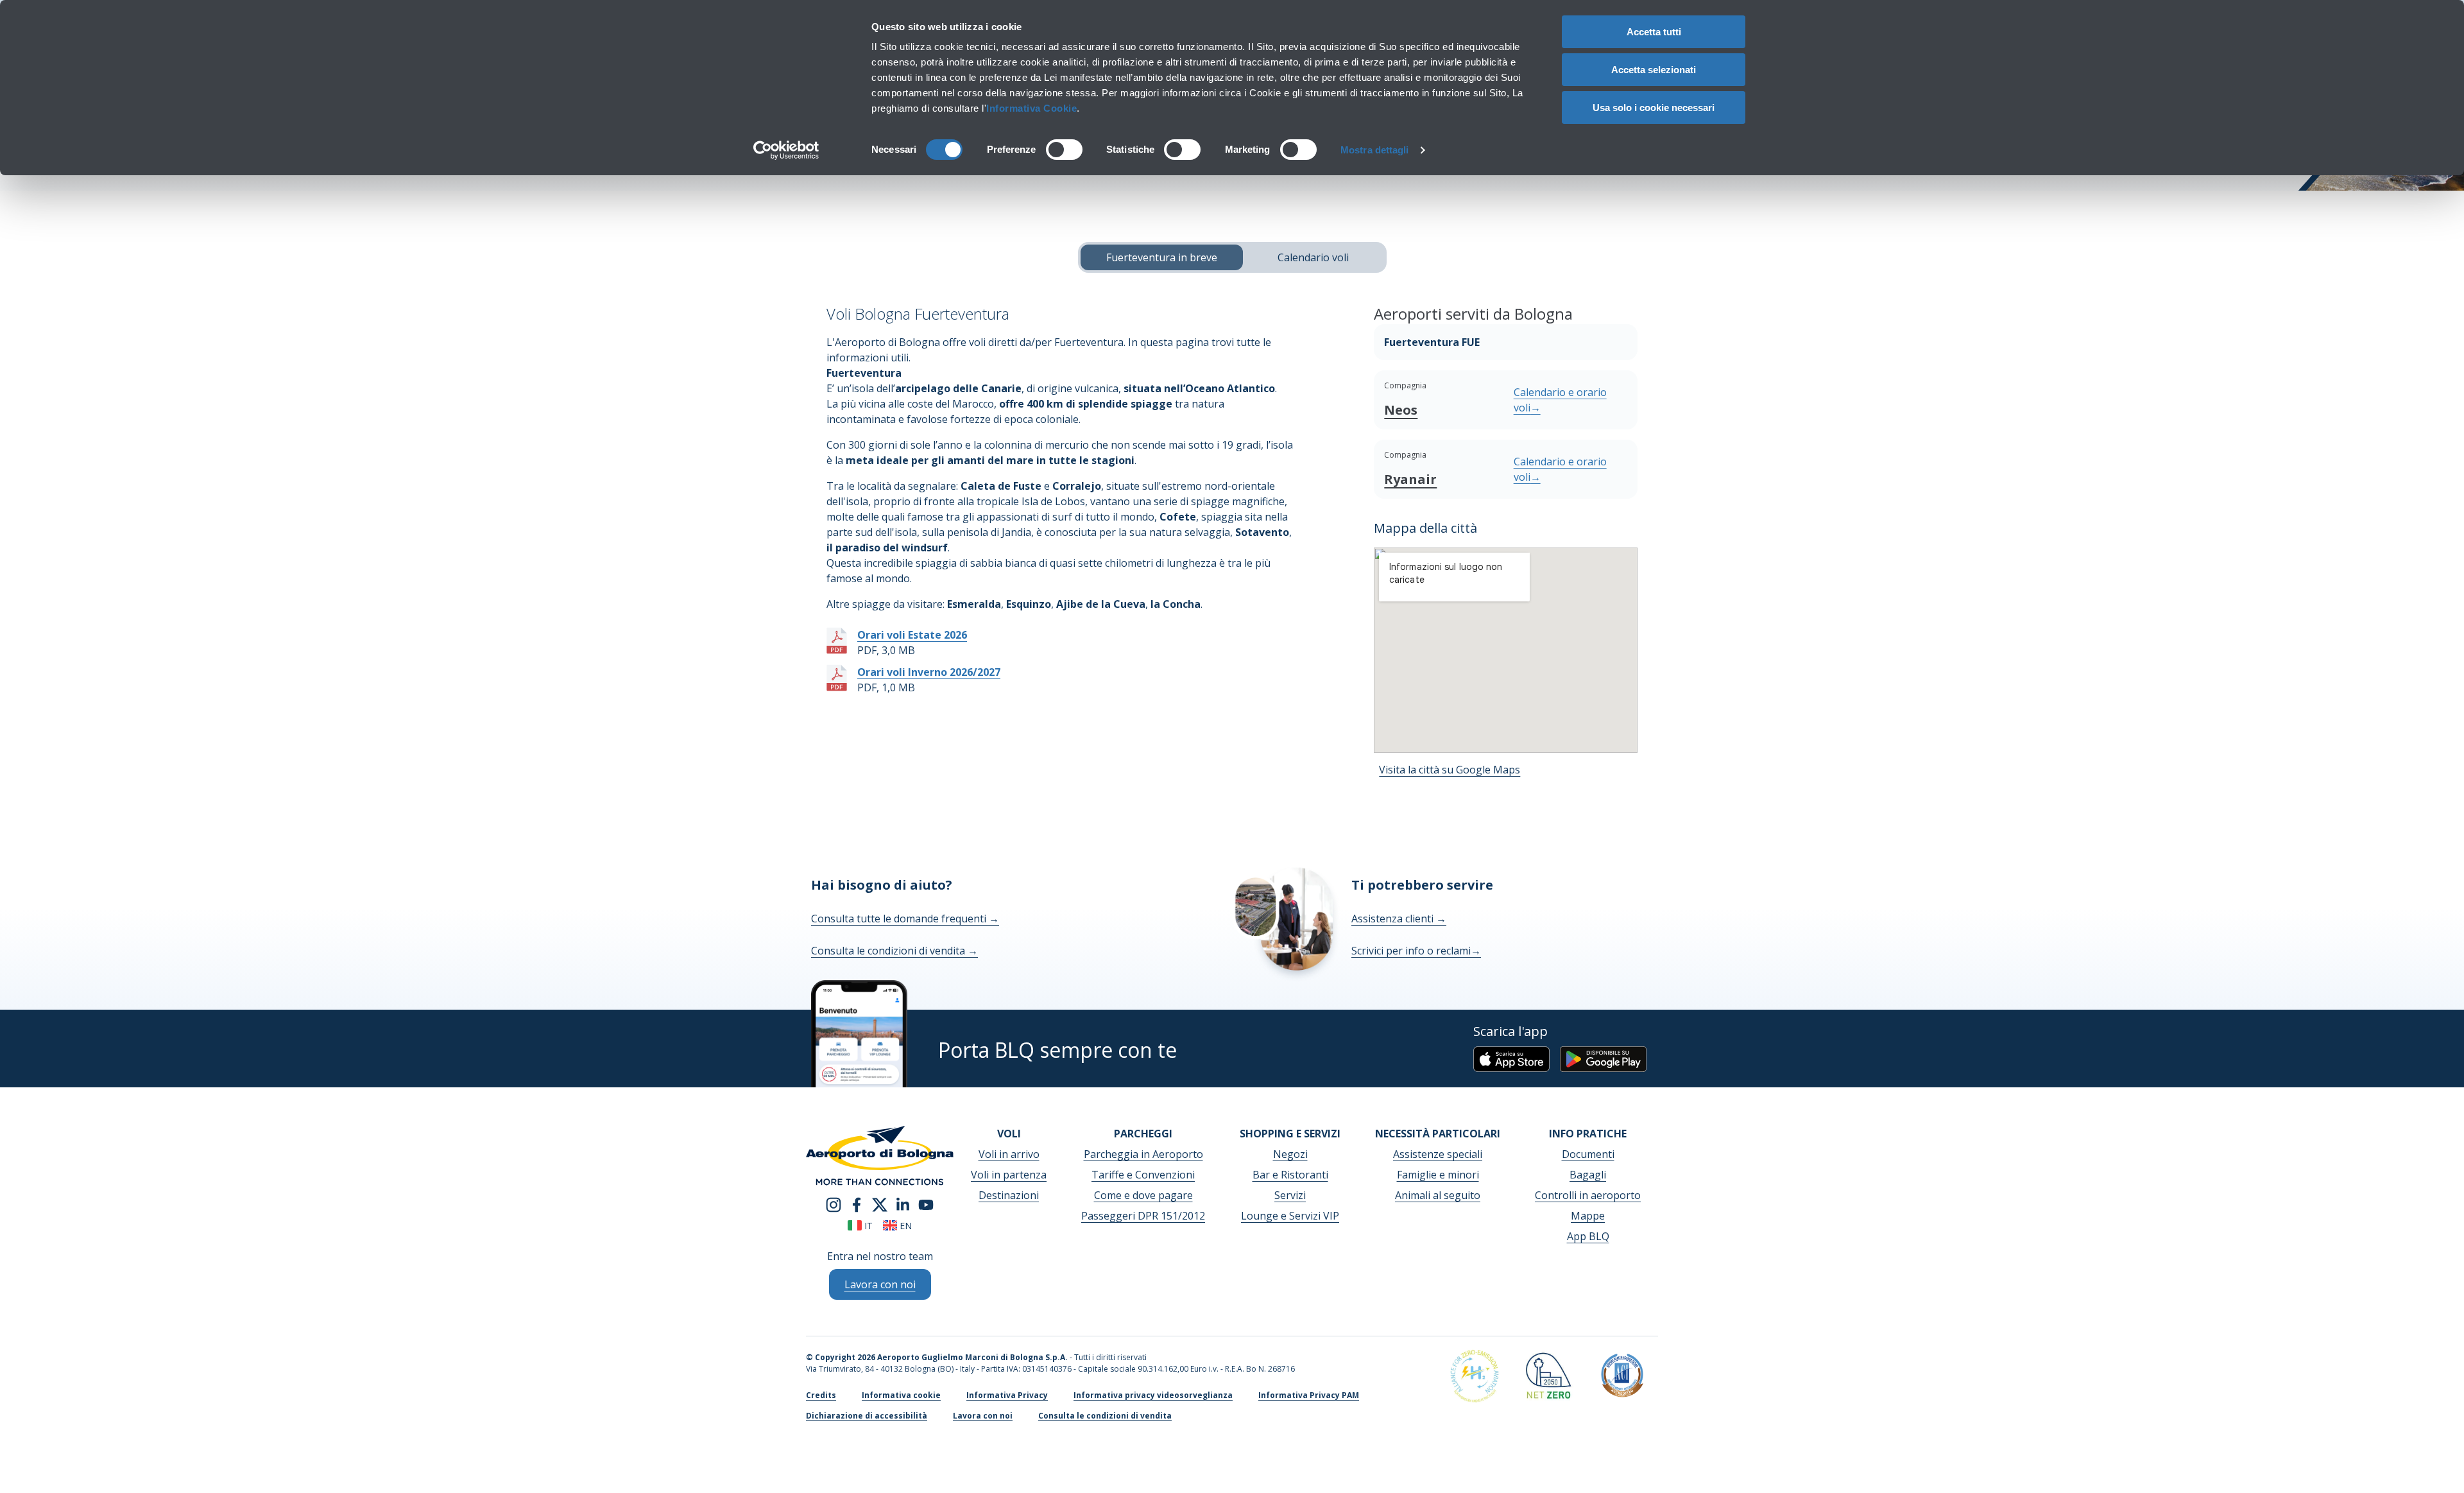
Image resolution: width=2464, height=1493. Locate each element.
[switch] (1064, 150)
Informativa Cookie (1031, 108)
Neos (1401, 410)
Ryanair (1410, 479)
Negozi (1290, 1154)
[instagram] (834, 1204)
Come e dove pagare (1143, 1195)
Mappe (1588, 1216)
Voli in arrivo (1009, 1154)
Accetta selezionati (1654, 70)
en (904, 1226)
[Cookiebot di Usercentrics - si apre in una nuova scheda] (786, 150)
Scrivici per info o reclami (1416, 951)
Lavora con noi (983, 1416)
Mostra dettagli (1375, 150)
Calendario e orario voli (1560, 400)
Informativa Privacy (1007, 1395)
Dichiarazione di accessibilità (867, 1416)
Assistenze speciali (1438, 1154)
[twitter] (880, 1204)
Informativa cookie (901, 1395)
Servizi (1290, 1195)
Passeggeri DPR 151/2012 (1143, 1216)
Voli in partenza (1009, 1175)
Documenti (1588, 1154)
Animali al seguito (1438, 1195)
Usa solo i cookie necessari (1654, 108)
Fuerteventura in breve (1162, 257)
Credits (821, 1395)
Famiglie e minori (1438, 1175)
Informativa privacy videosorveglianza (1153, 1395)
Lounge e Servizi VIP (1290, 1216)
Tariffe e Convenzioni (1143, 1175)
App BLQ (1588, 1236)
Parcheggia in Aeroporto (1143, 1154)
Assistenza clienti (1399, 919)
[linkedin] (903, 1204)
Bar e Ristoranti (1290, 1175)
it (867, 1226)
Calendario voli (1313, 257)
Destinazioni (1009, 1195)
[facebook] (857, 1204)
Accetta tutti (1654, 32)
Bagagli (1588, 1175)
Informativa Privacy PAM (1309, 1395)
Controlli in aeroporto (1588, 1195)
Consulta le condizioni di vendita (894, 951)
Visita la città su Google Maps (1450, 770)
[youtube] (926, 1204)
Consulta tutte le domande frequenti (905, 919)
